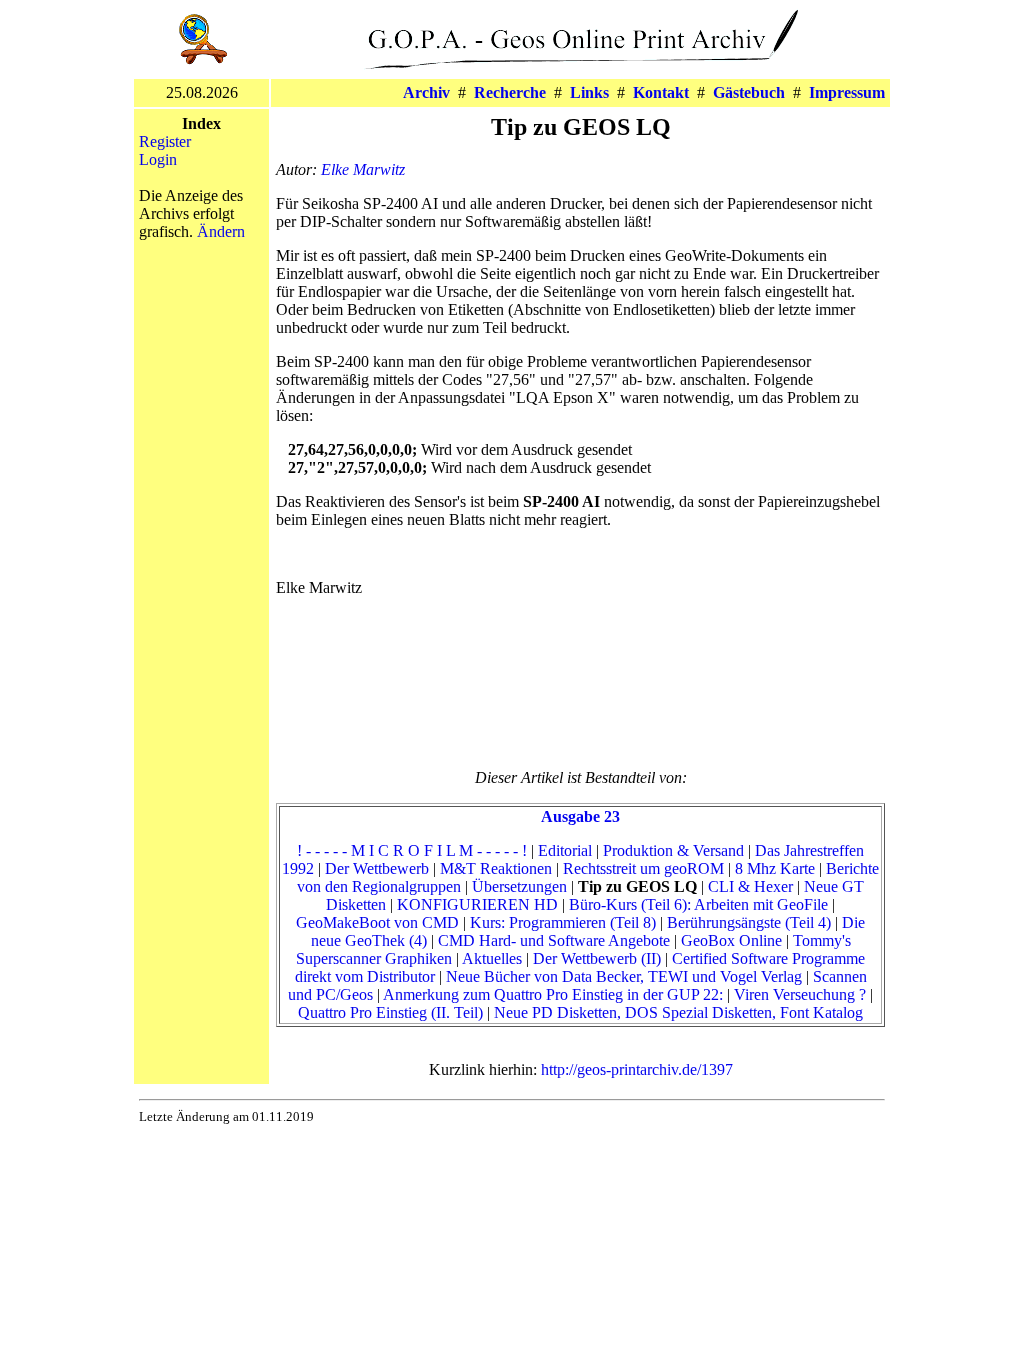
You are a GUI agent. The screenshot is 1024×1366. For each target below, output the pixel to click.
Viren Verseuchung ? (800, 994)
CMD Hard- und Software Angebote (554, 940)
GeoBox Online (731, 940)
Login (158, 159)
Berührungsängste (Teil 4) (749, 922)
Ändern (221, 231)
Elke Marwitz (363, 169)
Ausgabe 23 (580, 816)
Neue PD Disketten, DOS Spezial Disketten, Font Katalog (678, 1012)
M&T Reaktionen (496, 868)
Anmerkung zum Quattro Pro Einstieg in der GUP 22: (553, 994)
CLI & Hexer (750, 886)
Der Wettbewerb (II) (597, 958)
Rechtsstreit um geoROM (643, 868)
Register (165, 141)
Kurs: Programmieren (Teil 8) (563, 922)
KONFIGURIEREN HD (477, 904)
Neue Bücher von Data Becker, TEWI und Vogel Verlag (624, 976)
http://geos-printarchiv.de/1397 (637, 1069)
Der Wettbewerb (377, 868)
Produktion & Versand (673, 850)
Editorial (565, 850)
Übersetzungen (519, 886)
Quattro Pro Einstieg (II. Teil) (390, 1012)
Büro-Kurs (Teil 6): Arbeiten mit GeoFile (698, 904)
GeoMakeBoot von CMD (377, 922)
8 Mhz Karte (775, 868)
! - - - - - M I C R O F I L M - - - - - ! (412, 850)
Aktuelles (492, 958)
